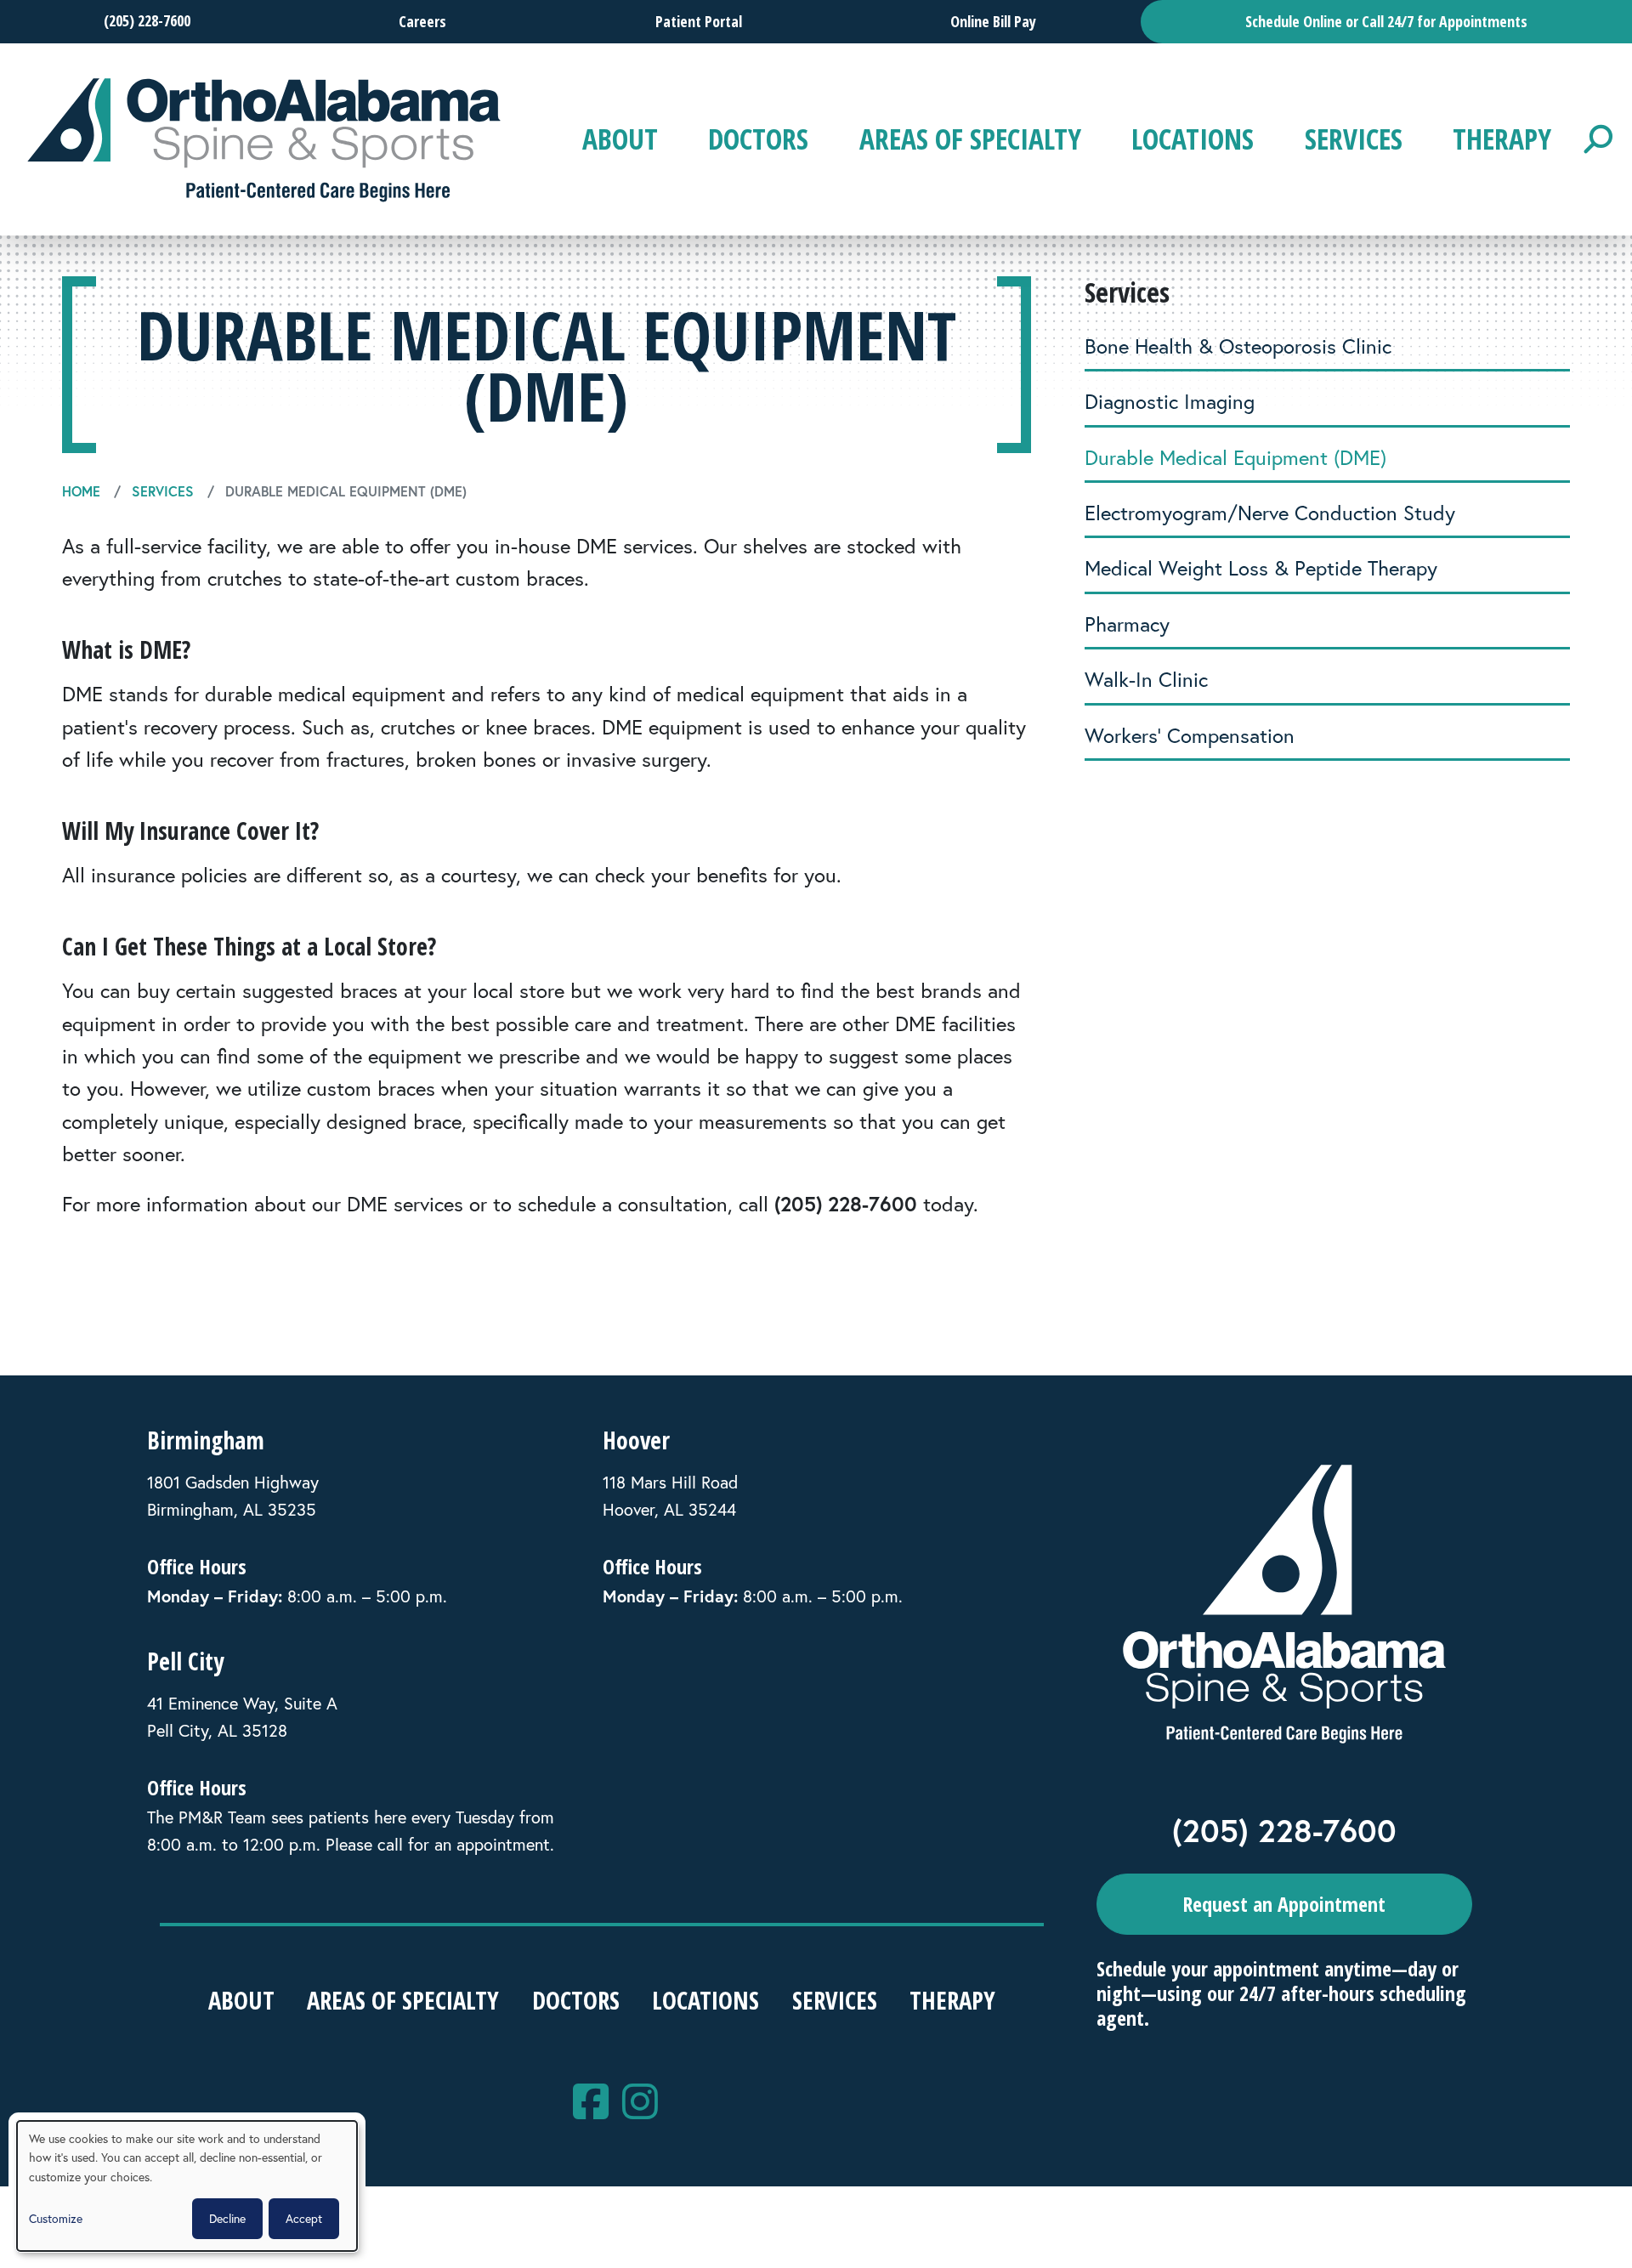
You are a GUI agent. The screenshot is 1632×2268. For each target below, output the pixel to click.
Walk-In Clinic (1146, 679)
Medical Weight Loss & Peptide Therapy (1261, 568)
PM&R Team (222, 1817)
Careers (422, 21)
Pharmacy (1127, 624)
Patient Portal (699, 21)
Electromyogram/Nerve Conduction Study (1270, 513)
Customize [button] (56, 2218)
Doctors (758, 139)
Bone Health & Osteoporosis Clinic (1238, 346)
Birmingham (206, 1440)
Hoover (636, 1440)
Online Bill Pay (993, 21)
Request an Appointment (1284, 1904)
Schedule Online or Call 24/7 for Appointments (1386, 21)
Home (81, 491)
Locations (1193, 139)
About (620, 139)
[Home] (265, 140)
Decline (227, 2218)
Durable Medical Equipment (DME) (1235, 457)
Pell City (185, 1661)
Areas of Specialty (970, 139)
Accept (304, 2218)
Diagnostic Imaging (1170, 401)
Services (1354, 139)
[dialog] (187, 2186)
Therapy (1502, 139)
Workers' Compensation (1190, 735)
